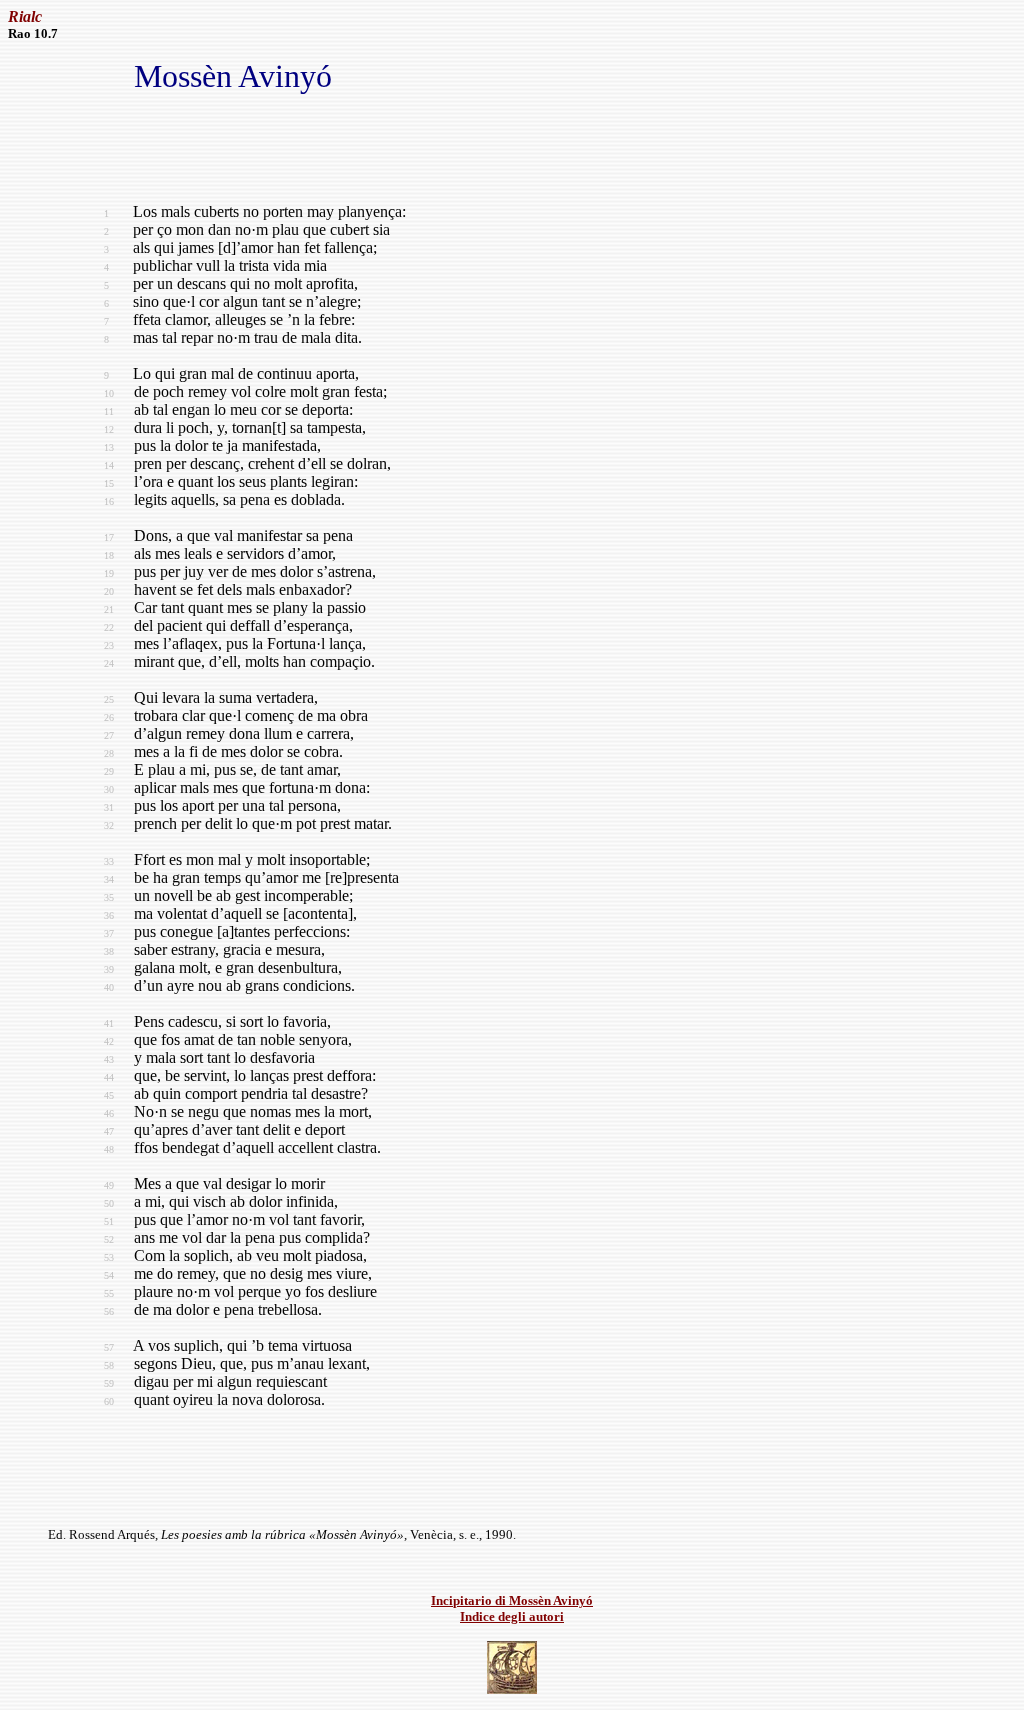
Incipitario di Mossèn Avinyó (512, 1600)
